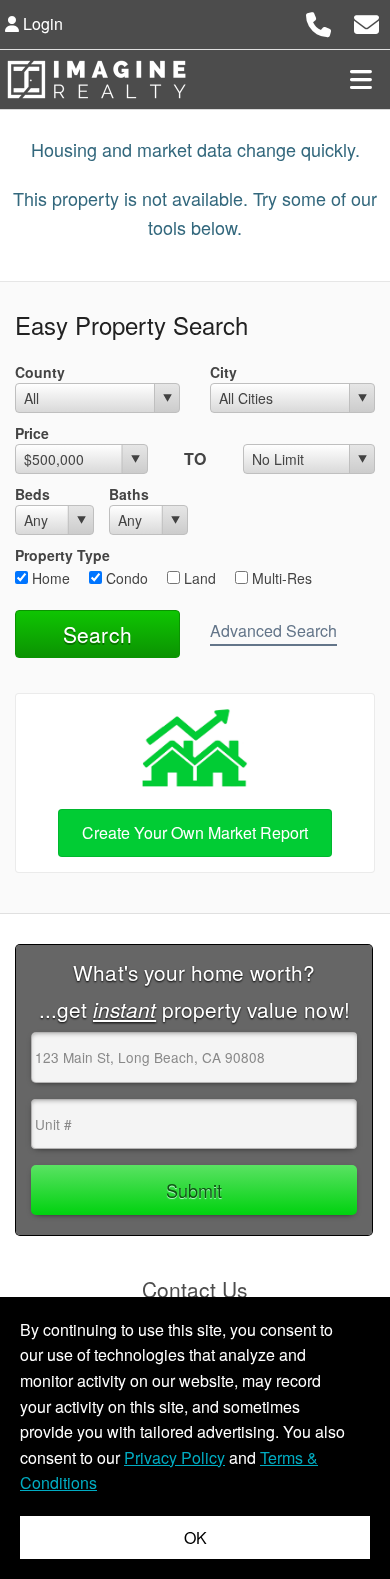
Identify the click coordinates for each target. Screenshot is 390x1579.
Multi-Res (280, 578)
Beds (32, 494)
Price (32, 433)
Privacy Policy (174, 1457)
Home (49, 578)
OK (195, 1537)
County (40, 372)
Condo (125, 578)
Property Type (62, 555)
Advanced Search (273, 630)
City (223, 372)
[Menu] (361, 79)
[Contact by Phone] (318, 21)
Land (198, 578)
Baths (129, 494)
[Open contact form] (366, 21)
